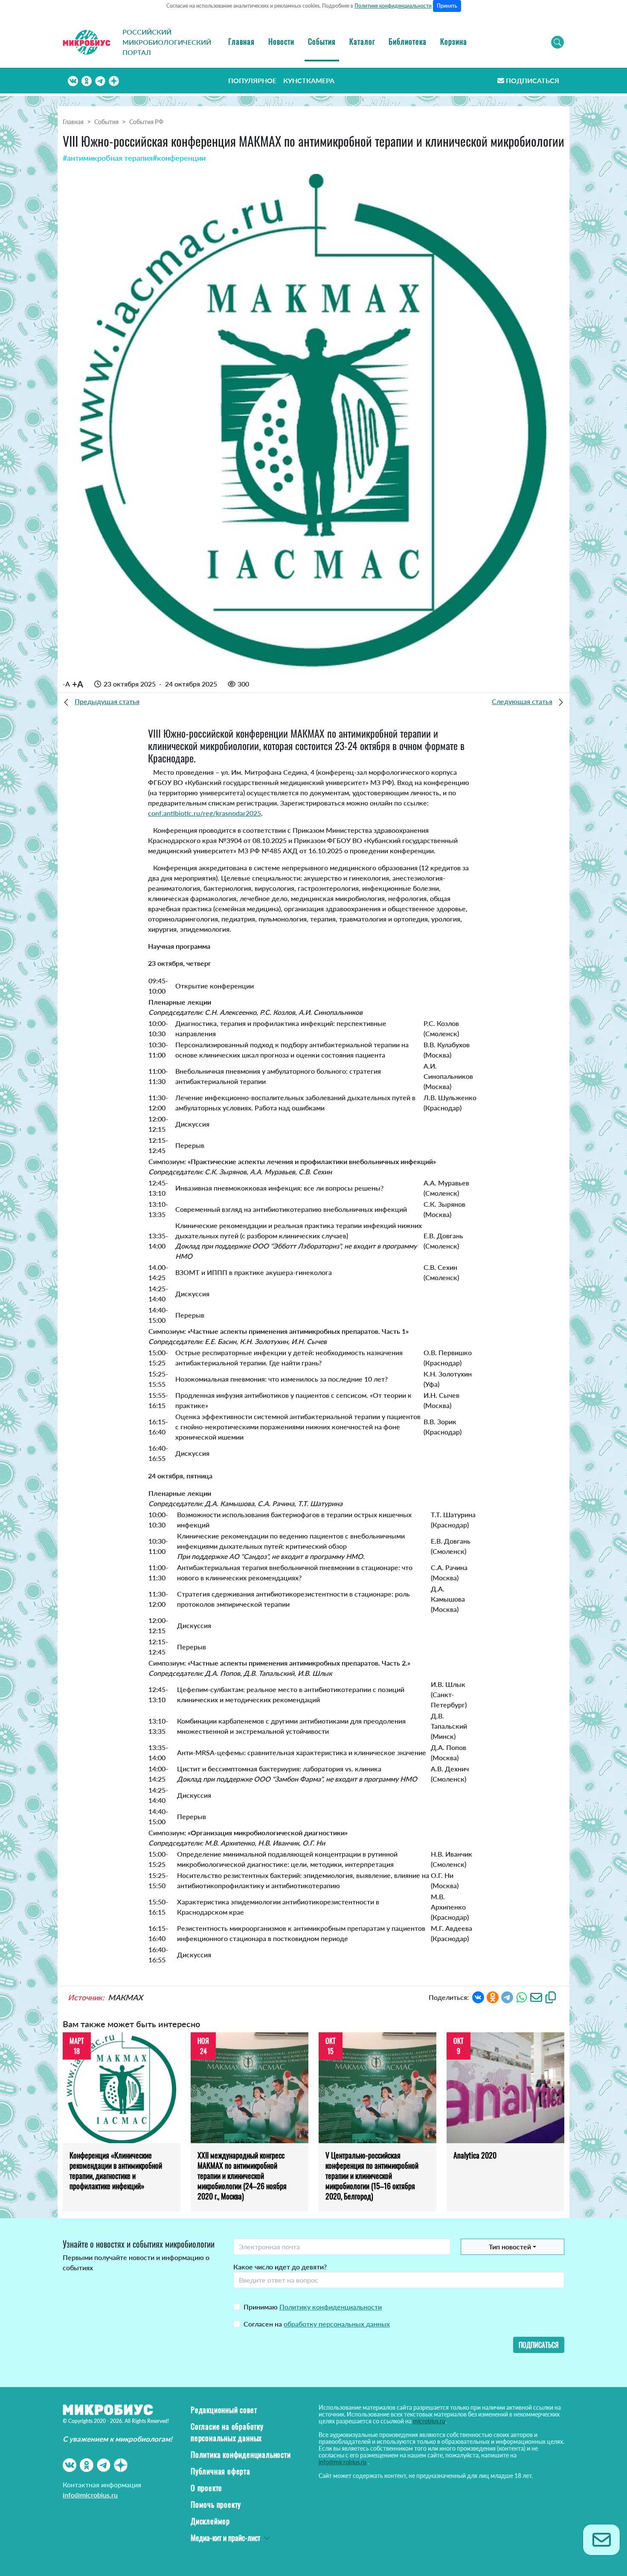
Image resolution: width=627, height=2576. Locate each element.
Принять (447, 6)
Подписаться (533, 80)
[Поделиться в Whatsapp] (522, 1997)
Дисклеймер (210, 2521)
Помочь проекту (216, 2504)
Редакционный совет (224, 2410)
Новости (281, 41)
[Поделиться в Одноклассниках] (493, 1997)
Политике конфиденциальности (393, 6)
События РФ (146, 122)
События (322, 41)
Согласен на (317, 2324)
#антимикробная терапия (108, 158)
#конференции (179, 158)
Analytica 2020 (475, 2155)
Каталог (362, 41)
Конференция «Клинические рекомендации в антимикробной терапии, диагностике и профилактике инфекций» (116, 2170)
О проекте (206, 2488)
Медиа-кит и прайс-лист (225, 2538)
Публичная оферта (221, 2471)
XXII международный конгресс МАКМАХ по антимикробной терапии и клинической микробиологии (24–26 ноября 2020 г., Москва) (242, 2176)
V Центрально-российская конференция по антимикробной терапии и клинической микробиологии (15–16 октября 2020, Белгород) (372, 2176)
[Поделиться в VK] (478, 1997)
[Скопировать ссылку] (551, 1997)
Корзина (454, 41)
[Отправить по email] (536, 1997)
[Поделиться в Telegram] (507, 1997)
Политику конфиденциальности (331, 2307)
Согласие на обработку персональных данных (227, 2432)
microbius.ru (429, 2421)
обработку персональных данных (337, 2324)
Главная (241, 41)
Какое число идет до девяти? (280, 2267)
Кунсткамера (309, 80)
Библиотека (408, 41)
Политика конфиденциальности (241, 2454)
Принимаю (313, 2307)
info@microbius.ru (90, 2495)
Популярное (252, 80)
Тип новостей (510, 2247)
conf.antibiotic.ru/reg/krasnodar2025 (205, 813)
